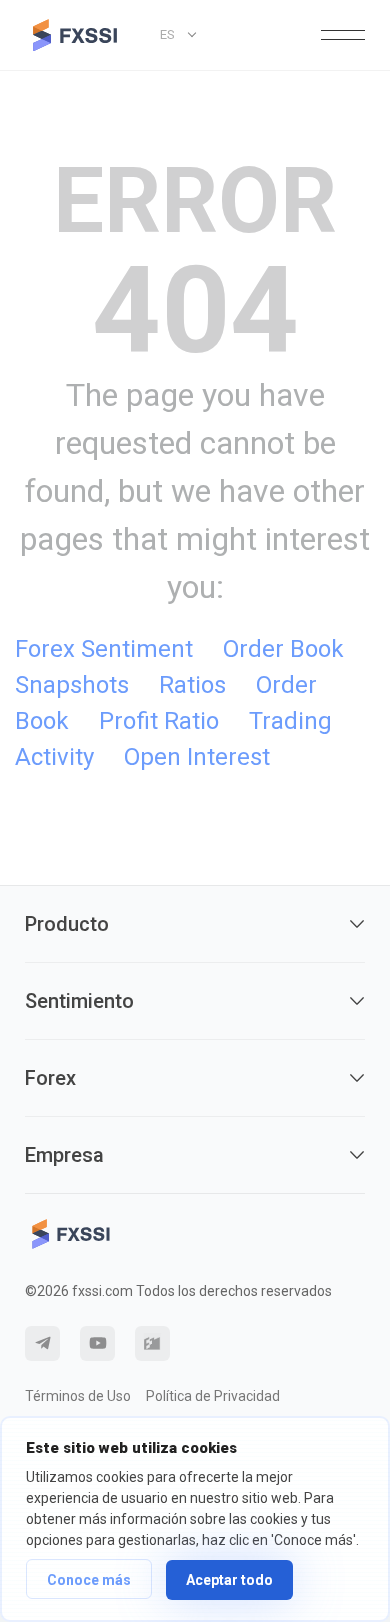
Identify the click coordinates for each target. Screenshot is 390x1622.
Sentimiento (79, 1001)
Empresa (64, 1155)
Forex (50, 1078)
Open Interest (197, 757)
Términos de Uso (78, 1396)
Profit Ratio (159, 721)
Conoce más (89, 1580)
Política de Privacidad (213, 1396)
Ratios (192, 685)
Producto (67, 924)
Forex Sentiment (104, 649)
